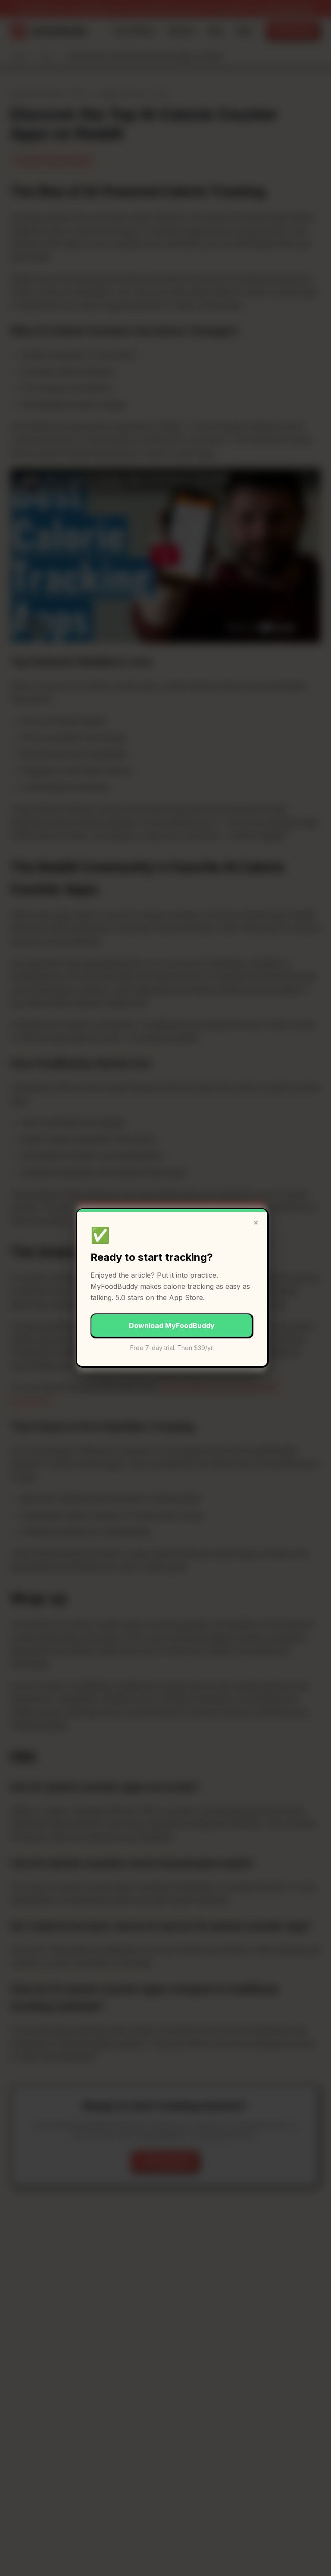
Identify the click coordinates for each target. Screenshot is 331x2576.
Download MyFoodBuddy (172, 1325)
